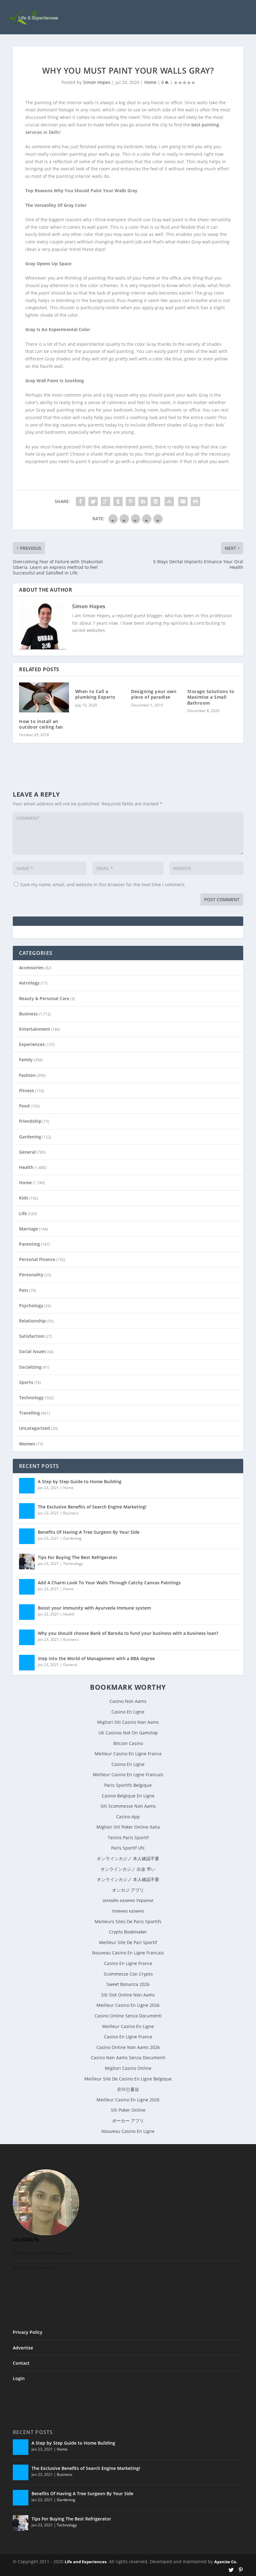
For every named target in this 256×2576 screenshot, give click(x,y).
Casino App (128, 1817)
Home (150, 82)
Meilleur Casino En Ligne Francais (128, 1774)
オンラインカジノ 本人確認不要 (128, 1858)
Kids (24, 1198)
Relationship (32, 1321)
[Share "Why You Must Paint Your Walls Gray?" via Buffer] (155, 501)
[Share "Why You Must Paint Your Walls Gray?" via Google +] (106, 501)
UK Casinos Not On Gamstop (128, 1733)
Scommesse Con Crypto (128, 1974)
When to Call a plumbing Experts (95, 694)
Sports (26, 1382)
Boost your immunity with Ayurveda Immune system (94, 1608)
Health (26, 1167)
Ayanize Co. (226, 2562)
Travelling (30, 1413)
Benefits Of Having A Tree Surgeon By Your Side (89, 1532)
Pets (24, 1290)
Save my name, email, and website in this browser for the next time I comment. (103, 885)
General (27, 1152)
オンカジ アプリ (128, 1890)
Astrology (29, 983)
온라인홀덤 (128, 2089)
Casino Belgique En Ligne (128, 1796)
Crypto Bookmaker (128, 1932)
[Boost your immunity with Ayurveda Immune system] (27, 1612)
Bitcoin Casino (128, 1743)
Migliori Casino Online (128, 2068)
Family (26, 1060)
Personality (31, 1275)
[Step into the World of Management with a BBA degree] (27, 1663)
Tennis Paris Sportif (128, 1838)
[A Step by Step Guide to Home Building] (27, 1486)
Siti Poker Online (128, 2110)
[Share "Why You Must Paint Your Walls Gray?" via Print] (195, 501)
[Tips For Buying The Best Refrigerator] (27, 1562)
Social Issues (32, 1351)
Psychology (31, 1305)
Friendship (30, 1121)
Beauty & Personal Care (44, 998)
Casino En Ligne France (128, 1963)
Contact (21, 2363)
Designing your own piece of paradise (154, 694)
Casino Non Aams (128, 1701)
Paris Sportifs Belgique (128, 1785)
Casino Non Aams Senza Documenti (128, 2058)
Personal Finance (37, 1259)
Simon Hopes (97, 82)
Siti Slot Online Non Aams (128, 1995)
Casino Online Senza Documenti (128, 2016)
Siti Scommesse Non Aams (128, 1806)
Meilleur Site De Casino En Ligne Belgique (128, 2079)
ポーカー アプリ (128, 2121)
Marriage (29, 1229)
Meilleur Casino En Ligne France (128, 1754)
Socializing (30, 1367)
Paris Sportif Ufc (128, 1848)
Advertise (23, 2348)
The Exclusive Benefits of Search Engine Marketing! (92, 1507)
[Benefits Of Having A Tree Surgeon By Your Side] (27, 1536)
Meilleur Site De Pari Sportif (128, 1942)
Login (19, 2378)
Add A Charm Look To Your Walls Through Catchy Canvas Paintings (109, 1583)
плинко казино (128, 1911)
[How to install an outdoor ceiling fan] (44, 697)
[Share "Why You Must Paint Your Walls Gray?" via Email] (183, 501)
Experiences (32, 1044)
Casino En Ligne (128, 1712)
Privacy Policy (28, 2332)
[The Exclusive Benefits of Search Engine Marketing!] (27, 1511)
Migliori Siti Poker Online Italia (128, 1827)
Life (23, 1213)
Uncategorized (34, 1428)
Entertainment (35, 1029)
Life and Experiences (86, 2562)
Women (27, 1444)
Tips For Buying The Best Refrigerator (78, 1557)
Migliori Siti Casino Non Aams (128, 1722)
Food (24, 1106)
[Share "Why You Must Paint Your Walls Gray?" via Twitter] (93, 501)
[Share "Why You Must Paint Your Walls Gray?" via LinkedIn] (143, 501)
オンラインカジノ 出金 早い (128, 1869)
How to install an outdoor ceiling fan (41, 724)
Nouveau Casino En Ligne (128, 2131)
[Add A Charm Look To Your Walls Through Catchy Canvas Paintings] (27, 1587)
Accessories (31, 968)
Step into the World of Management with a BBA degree (96, 1658)
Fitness (27, 1090)
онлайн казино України (128, 1900)
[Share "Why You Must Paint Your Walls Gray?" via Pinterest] (130, 501)
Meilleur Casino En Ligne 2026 (128, 2005)
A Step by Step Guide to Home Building (80, 1481)
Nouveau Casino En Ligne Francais (128, 1953)
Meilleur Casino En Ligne (128, 2026)
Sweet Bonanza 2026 (128, 1984)
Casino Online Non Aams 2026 (128, 2047)
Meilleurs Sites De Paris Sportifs (128, 1921)
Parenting (30, 1244)
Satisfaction (32, 1336)
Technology (31, 1398)
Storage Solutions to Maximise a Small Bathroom (211, 697)
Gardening (30, 1137)
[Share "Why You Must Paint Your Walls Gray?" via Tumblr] (118, 501)
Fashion (27, 1075)
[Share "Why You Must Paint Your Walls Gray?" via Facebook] (81, 501)
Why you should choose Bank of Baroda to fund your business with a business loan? (128, 1633)
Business (28, 1014)
